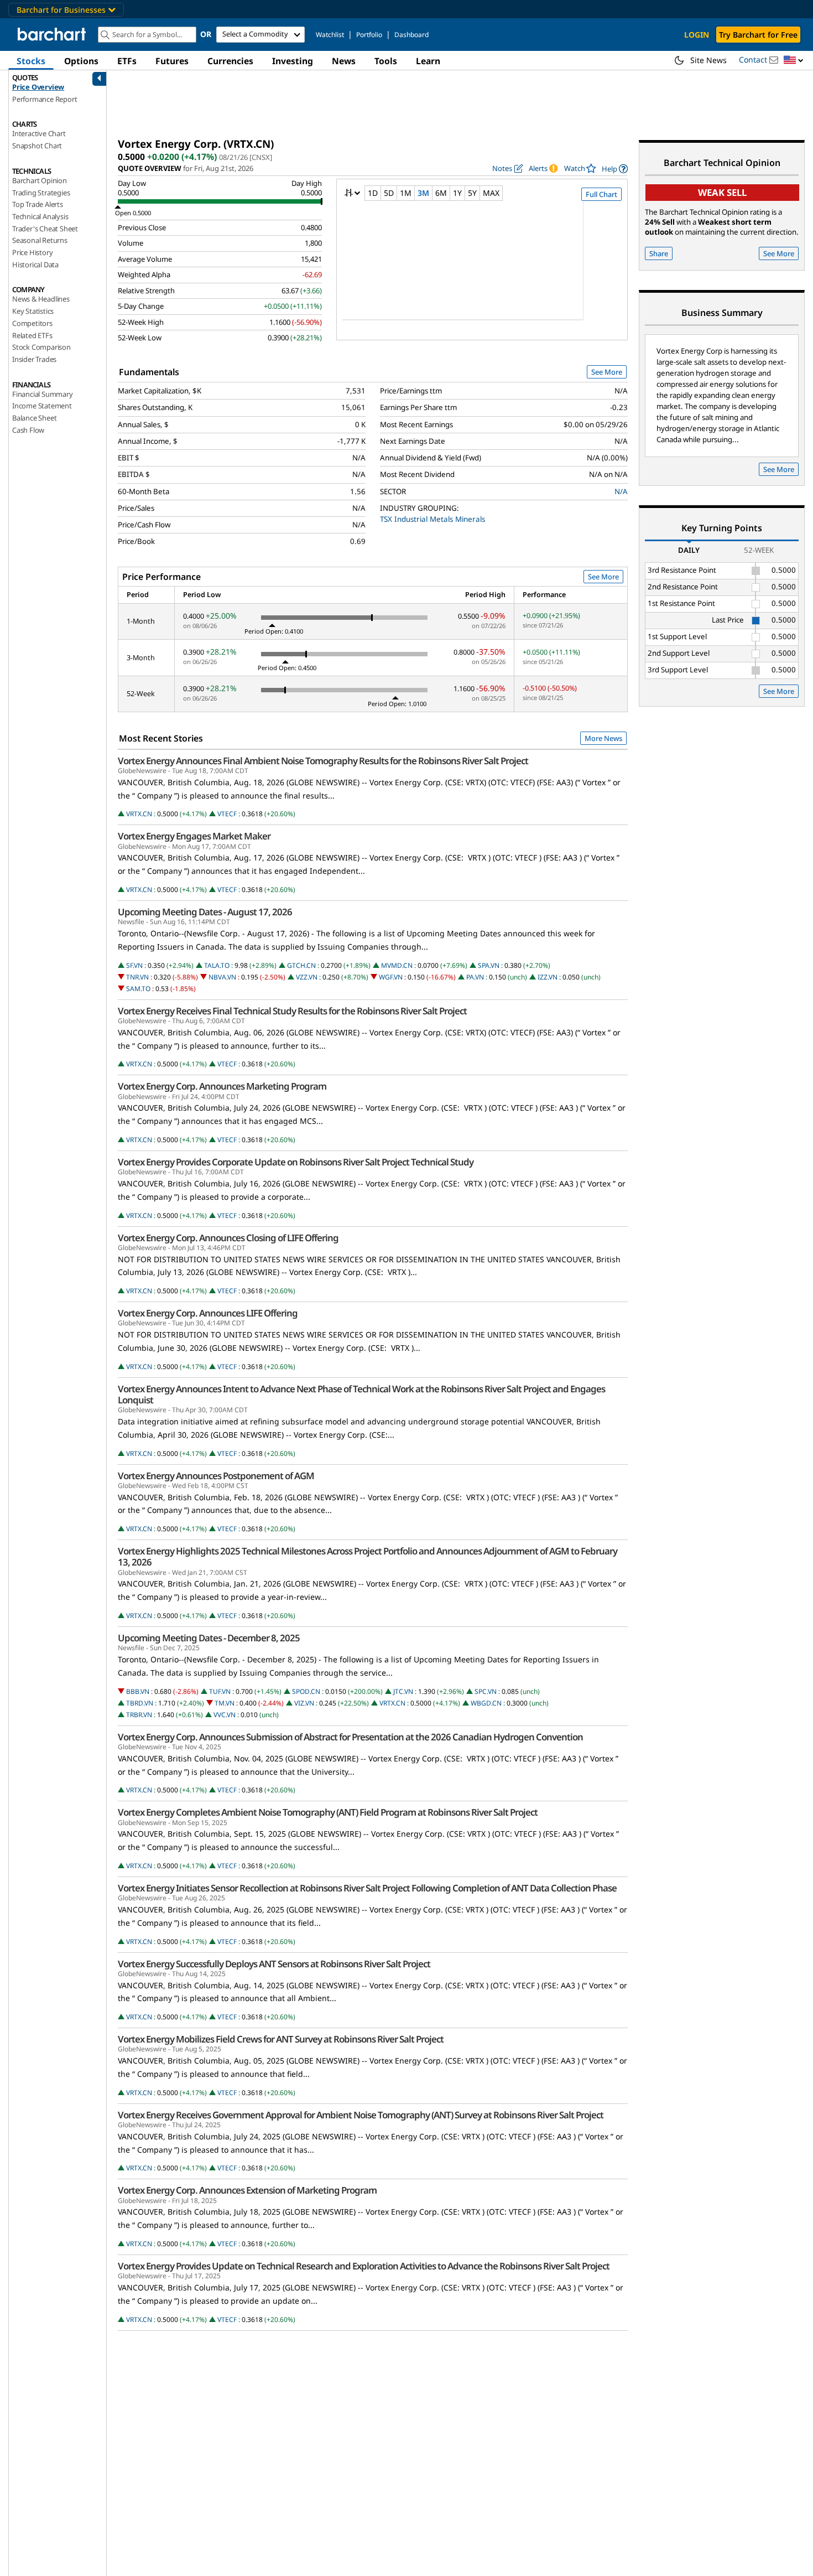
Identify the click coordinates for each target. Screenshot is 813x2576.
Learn (428, 61)
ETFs (127, 61)
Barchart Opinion (40, 180)
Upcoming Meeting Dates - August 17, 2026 (205, 912)
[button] (794, 61)
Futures (172, 61)
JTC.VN (403, 1691)
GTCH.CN (301, 965)
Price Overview (38, 87)
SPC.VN (486, 1691)
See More (607, 372)
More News (603, 738)
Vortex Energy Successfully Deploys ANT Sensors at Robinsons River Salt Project (274, 1964)
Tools (386, 61)
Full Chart (601, 194)
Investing (293, 61)
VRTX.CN (139, 814)
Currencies (230, 61)
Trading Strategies (41, 193)
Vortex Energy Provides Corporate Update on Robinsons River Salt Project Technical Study (296, 1162)
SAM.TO (138, 989)
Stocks (31, 61)
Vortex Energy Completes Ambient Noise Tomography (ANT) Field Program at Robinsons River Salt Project (328, 1812)
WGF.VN (391, 977)
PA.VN (475, 977)
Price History (32, 252)
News (344, 61)
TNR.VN (137, 977)
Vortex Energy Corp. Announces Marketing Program (222, 1086)
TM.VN (225, 1703)
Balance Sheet (34, 418)
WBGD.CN (486, 1703)
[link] (615, 169)
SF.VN (134, 965)
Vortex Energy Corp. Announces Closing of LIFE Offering (228, 1238)
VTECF (227, 814)
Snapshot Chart (37, 146)
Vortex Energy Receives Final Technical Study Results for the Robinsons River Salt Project (292, 1011)
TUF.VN (220, 1691)
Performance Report (45, 99)
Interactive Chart (39, 133)
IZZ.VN (548, 977)
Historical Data (35, 265)
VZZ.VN (307, 977)
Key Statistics (33, 311)
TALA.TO (217, 965)
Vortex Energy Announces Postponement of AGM (216, 1476)
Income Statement (42, 406)
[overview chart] (482, 268)
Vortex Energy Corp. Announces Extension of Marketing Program (247, 2190)
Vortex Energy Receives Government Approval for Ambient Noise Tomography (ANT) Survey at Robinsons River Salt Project (361, 2115)
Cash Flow (28, 430)
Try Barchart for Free (758, 35)
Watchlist (330, 35)
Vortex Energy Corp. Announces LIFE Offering (208, 1313)
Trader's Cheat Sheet (45, 229)
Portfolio (369, 35)
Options (81, 61)
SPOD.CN (306, 1691)
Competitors (32, 323)
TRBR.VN (139, 1715)
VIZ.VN (304, 1703)
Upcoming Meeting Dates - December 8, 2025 (209, 1638)
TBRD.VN (140, 1703)
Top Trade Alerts (38, 204)
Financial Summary (43, 394)
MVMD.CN (397, 965)
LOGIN (697, 35)
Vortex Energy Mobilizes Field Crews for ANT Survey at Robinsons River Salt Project (281, 2039)
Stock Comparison (41, 347)
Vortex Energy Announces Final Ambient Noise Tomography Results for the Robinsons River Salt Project (323, 761)
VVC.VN (225, 1715)
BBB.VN (138, 1691)
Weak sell (722, 192)
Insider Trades (34, 359)
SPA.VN (489, 965)
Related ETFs (32, 335)
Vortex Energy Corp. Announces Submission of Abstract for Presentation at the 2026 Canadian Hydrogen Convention (350, 1737)
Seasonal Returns (40, 240)
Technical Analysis (40, 216)
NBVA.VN (222, 977)
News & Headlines (41, 299)
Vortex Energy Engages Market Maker (194, 836)
